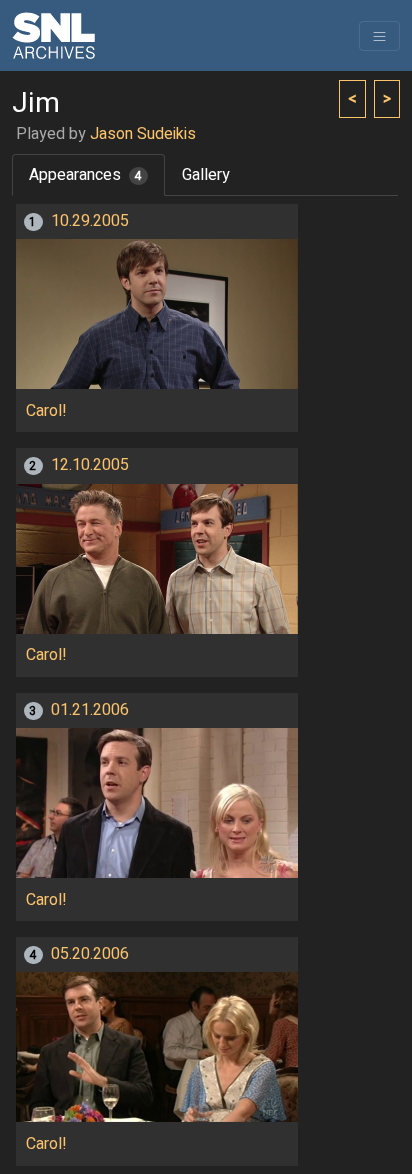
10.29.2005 (90, 221)
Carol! (46, 411)
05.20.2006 (90, 954)
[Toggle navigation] (379, 36)
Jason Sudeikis (143, 134)
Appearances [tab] (85, 175)
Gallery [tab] (206, 175)
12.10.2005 (90, 465)
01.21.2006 (90, 710)
